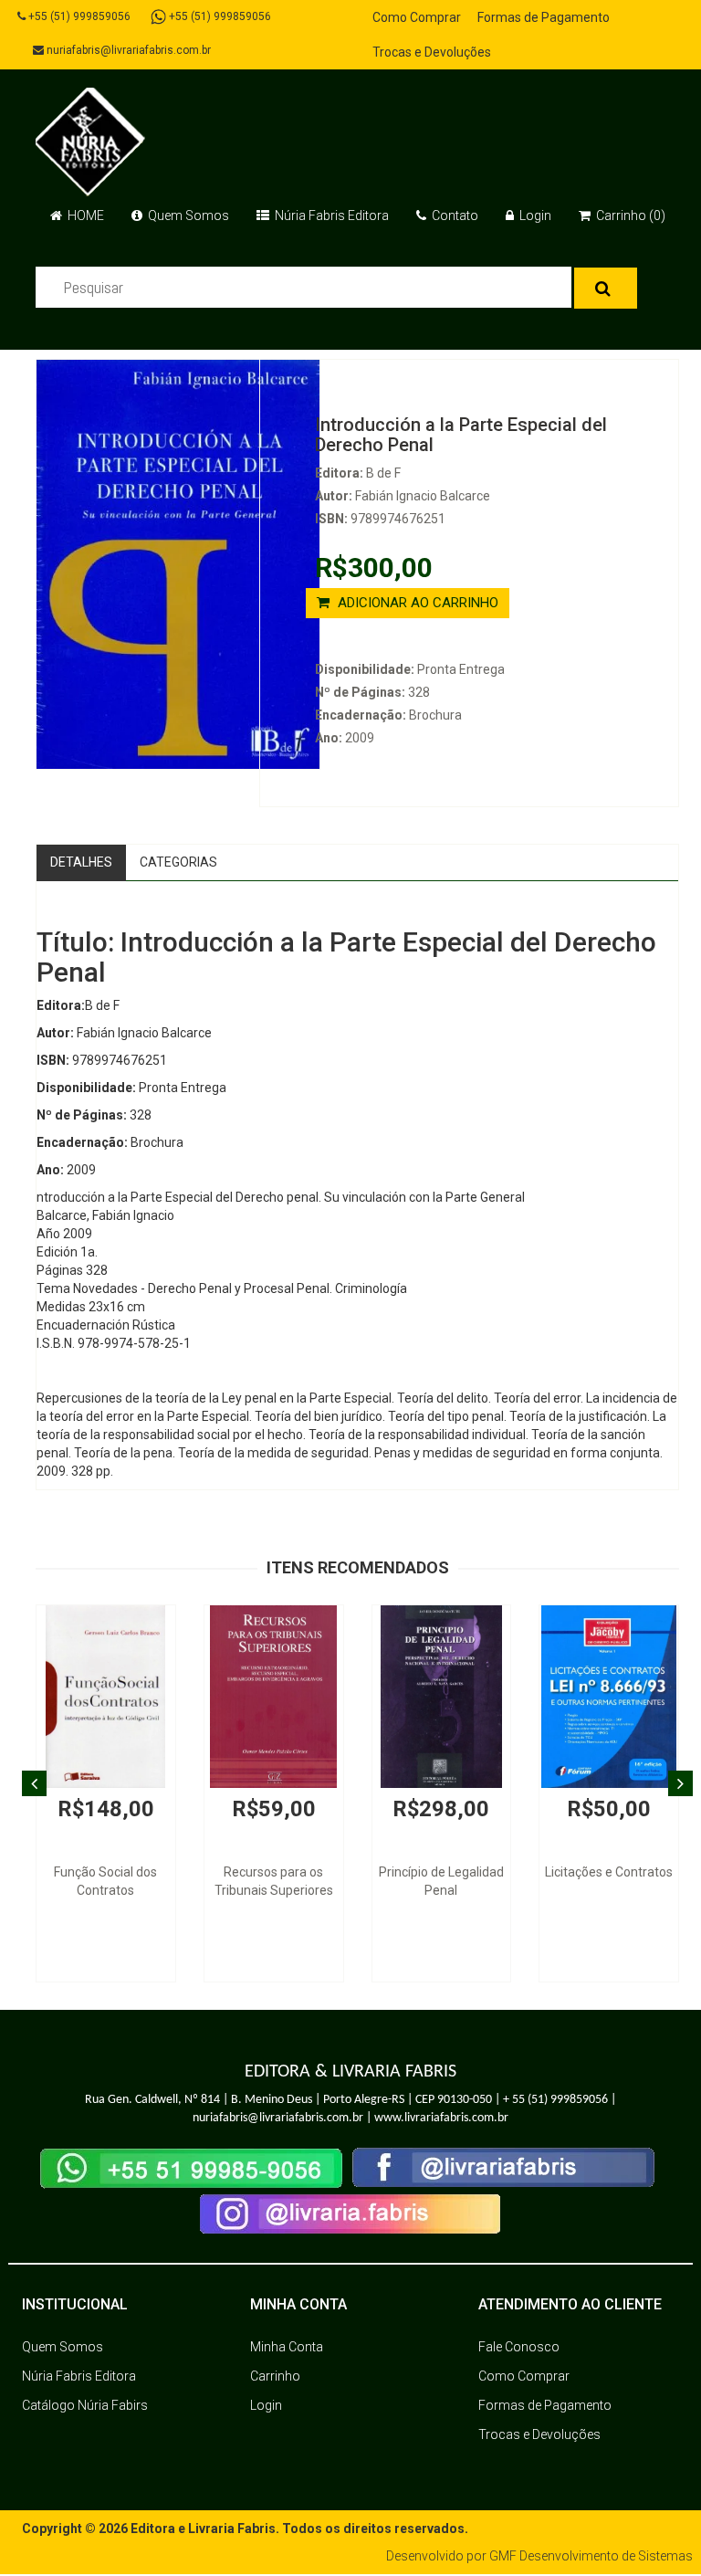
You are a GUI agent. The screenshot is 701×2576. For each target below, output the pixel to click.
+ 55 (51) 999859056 (555, 2100)
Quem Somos (187, 216)
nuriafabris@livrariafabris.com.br (127, 50)
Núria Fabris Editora (330, 216)
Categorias (178, 862)
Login (534, 216)
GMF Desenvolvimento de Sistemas (591, 2556)
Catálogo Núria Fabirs (85, 2405)
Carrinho (275, 2376)
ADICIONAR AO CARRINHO (416, 603)
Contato (454, 216)
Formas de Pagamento (544, 17)
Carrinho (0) (629, 216)
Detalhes (81, 862)
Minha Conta (287, 2347)
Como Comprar (417, 17)
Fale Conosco (519, 2347)
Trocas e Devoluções (432, 52)
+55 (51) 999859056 (78, 16)
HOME (84, 216)
